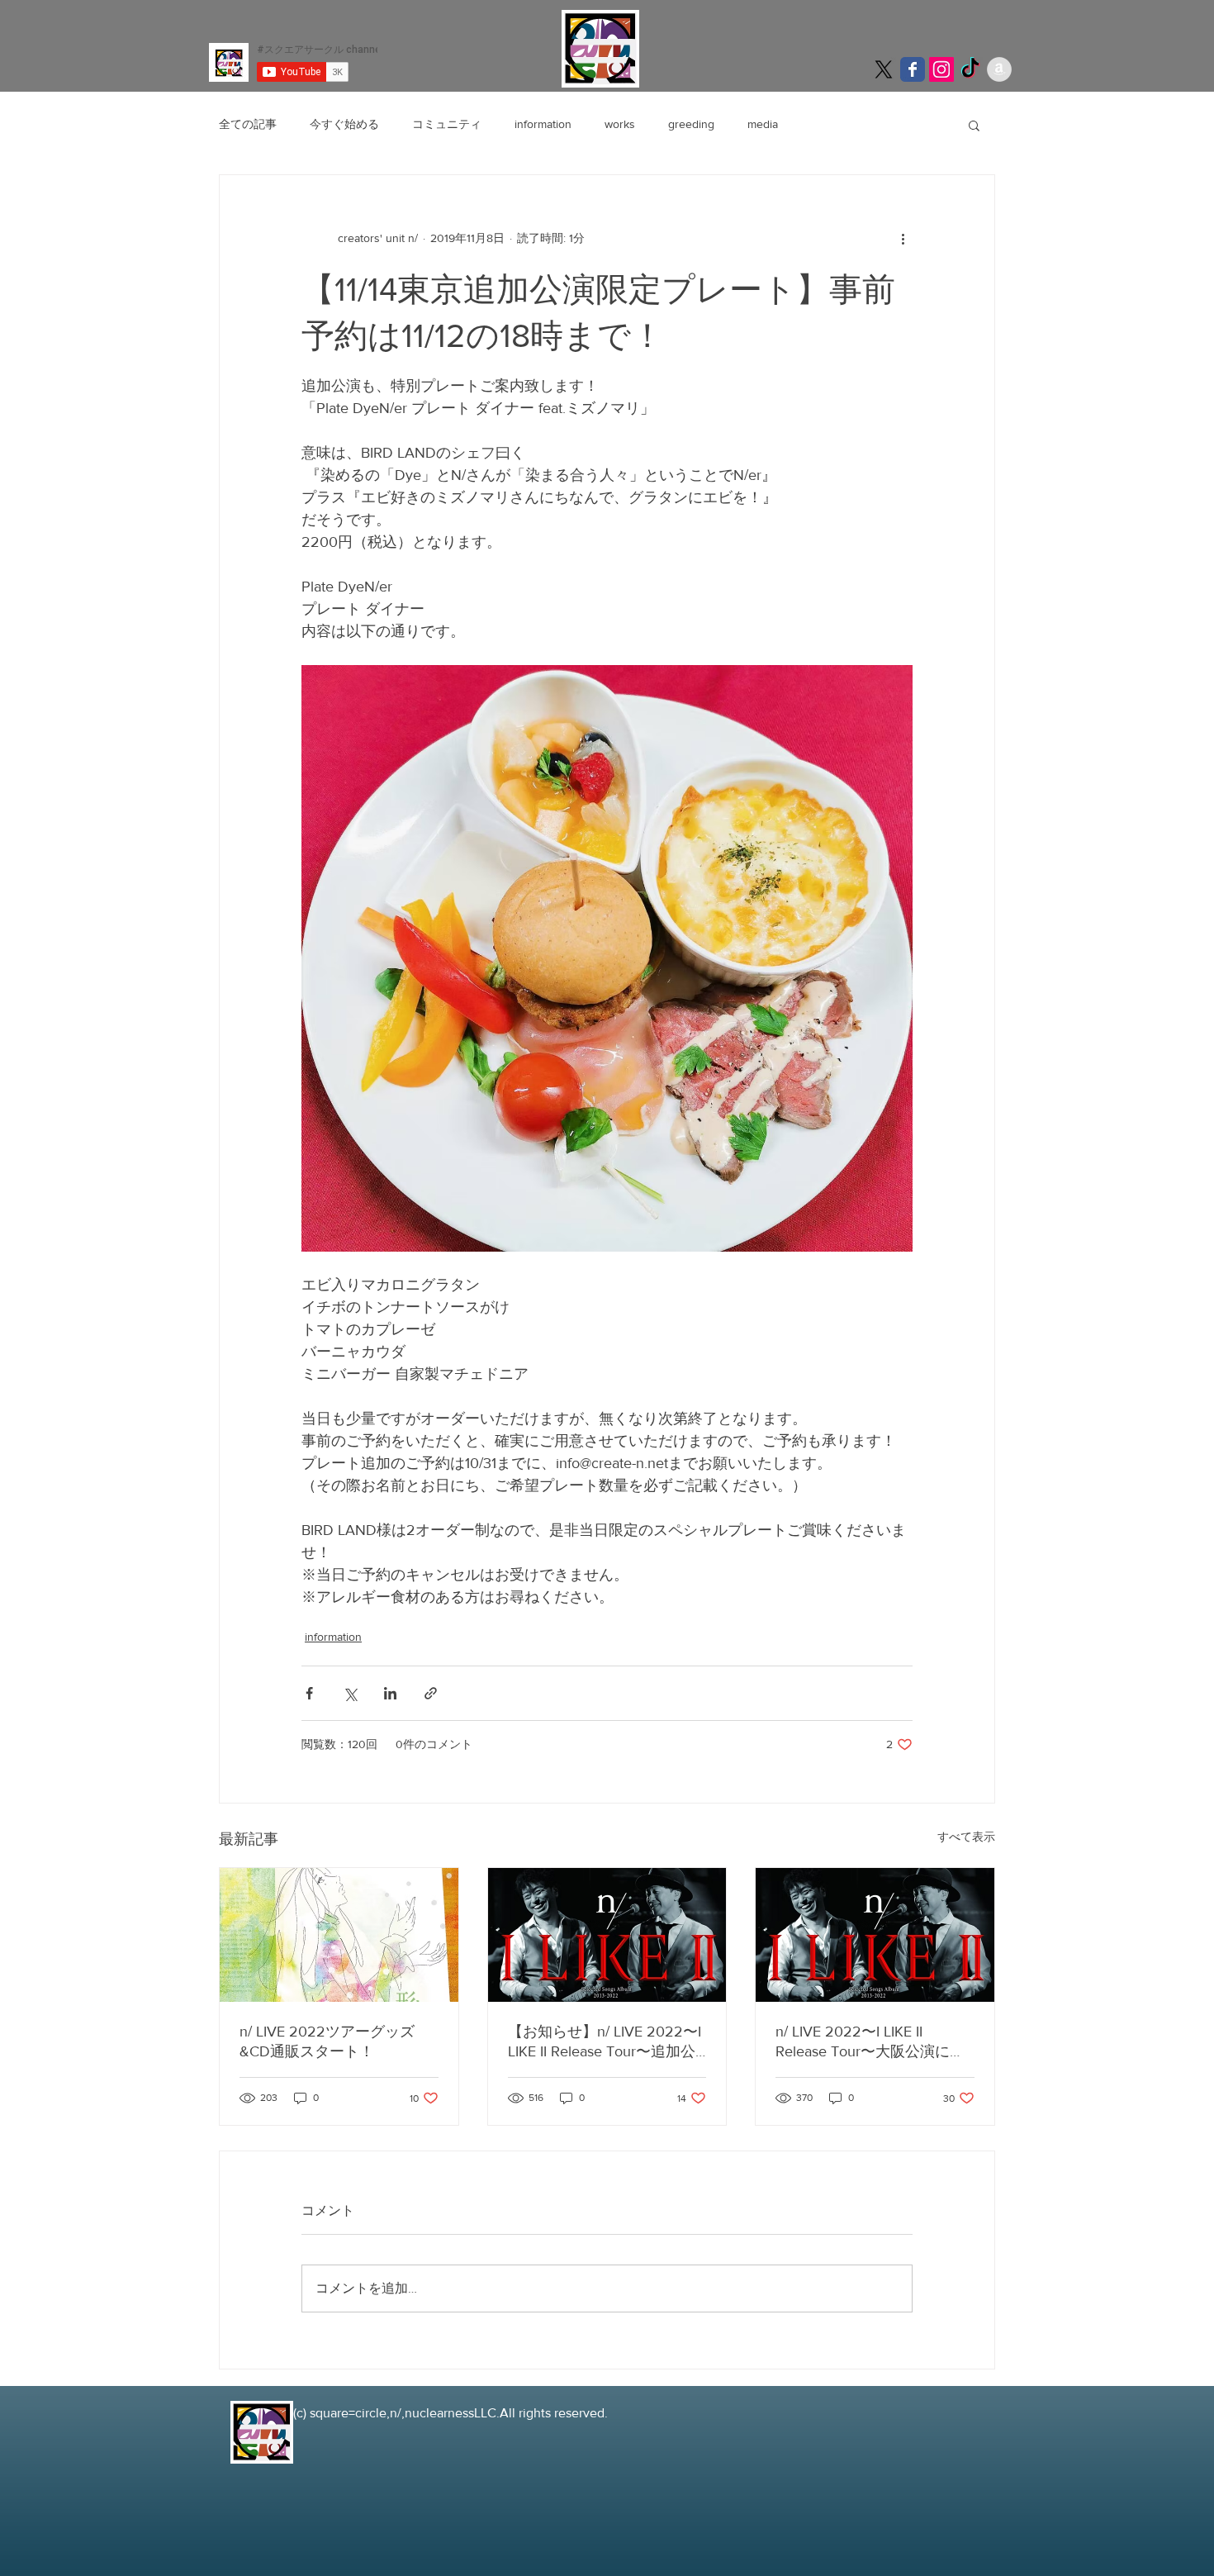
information (543, 124)
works (620, 124)
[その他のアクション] (903, 238)
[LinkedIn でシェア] (390, 1693)
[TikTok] (970, 69)
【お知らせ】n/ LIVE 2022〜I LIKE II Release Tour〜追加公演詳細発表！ (605, 2042)
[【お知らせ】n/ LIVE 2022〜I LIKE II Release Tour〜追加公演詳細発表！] (607, 1935)
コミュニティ (447, 124)
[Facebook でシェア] (309, 1693)
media (763, 124)
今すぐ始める (344, 124)
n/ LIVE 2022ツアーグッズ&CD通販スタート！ (327, 2041)
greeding (691, 124)
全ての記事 (248, 124)
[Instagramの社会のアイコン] (941, 69)
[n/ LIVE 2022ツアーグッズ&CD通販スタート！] (339, 1935)
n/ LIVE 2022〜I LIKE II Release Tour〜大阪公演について (870, 2042)
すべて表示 (966, 1837)
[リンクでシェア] (431, 1693)
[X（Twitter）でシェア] (350, 1693)
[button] (974, 125)
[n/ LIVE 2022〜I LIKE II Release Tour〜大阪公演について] (875, 1935)
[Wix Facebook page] (913, 69)
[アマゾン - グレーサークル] (999, 69)
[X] (884, 69)
